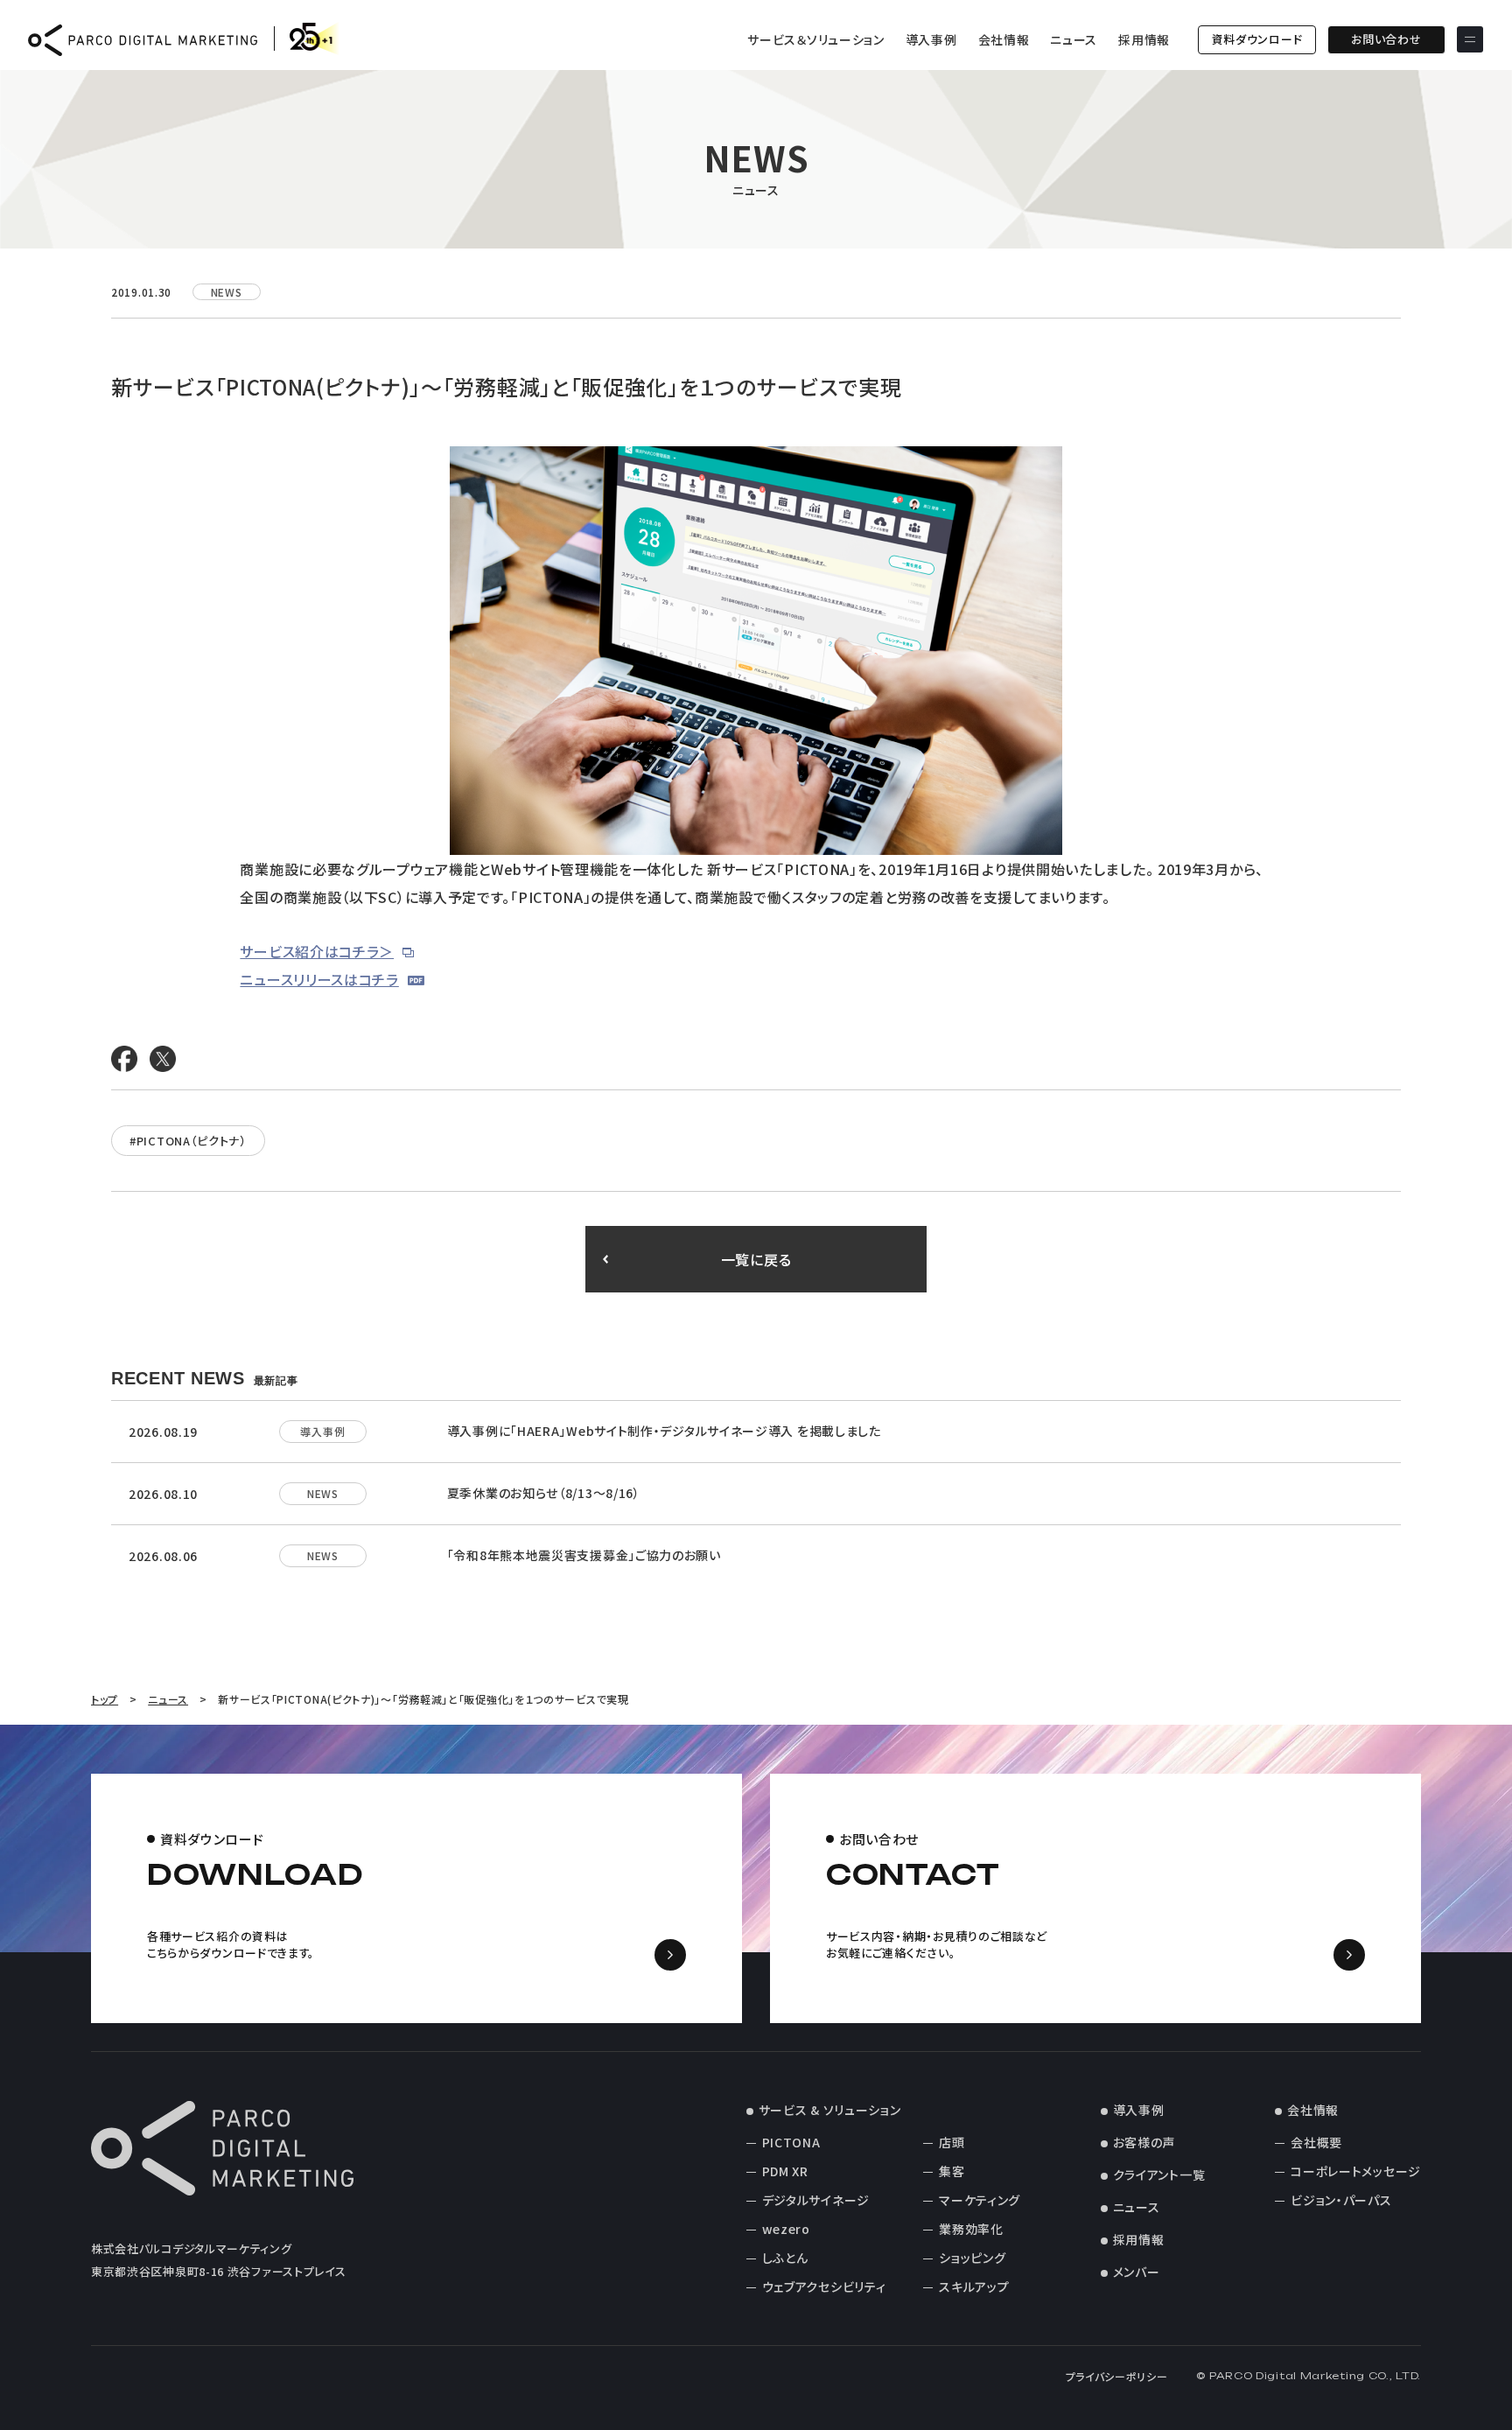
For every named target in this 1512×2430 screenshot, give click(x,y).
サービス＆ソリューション (815, 39)
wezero (786, 2229)
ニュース (1074, 39)
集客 (952, 2171)
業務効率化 (971, 2229)
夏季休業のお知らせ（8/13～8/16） (544, 1493)
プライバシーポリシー (1117, 2376)
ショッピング (972, 2258)
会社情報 (1004, 39)
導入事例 (931, 39)
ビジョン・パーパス (1341, 2200)
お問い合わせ (1386, 39)
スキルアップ (974, 2286)
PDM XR (785, 2171)
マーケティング (980, 2200)
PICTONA (791, 2142)
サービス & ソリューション (830, 2110)
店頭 (952, 2142)
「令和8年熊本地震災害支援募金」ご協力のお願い (584, 1555)
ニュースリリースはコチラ (319, 979)
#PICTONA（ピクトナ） (188, 1141)
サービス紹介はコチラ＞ (317, 951)
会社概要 (1316, 2142)
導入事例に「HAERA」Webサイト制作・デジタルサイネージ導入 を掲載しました (664, 1431)
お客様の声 (1144, 2142)
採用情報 (1144, 39)
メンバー (1137, 2272)
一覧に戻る (756, 1259)
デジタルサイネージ (816, 2200)
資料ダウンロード (1257, 39)
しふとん (785, 2258)
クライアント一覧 (1159, 2174)
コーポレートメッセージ (1356, 2171)
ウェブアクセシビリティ (824, 2286)
